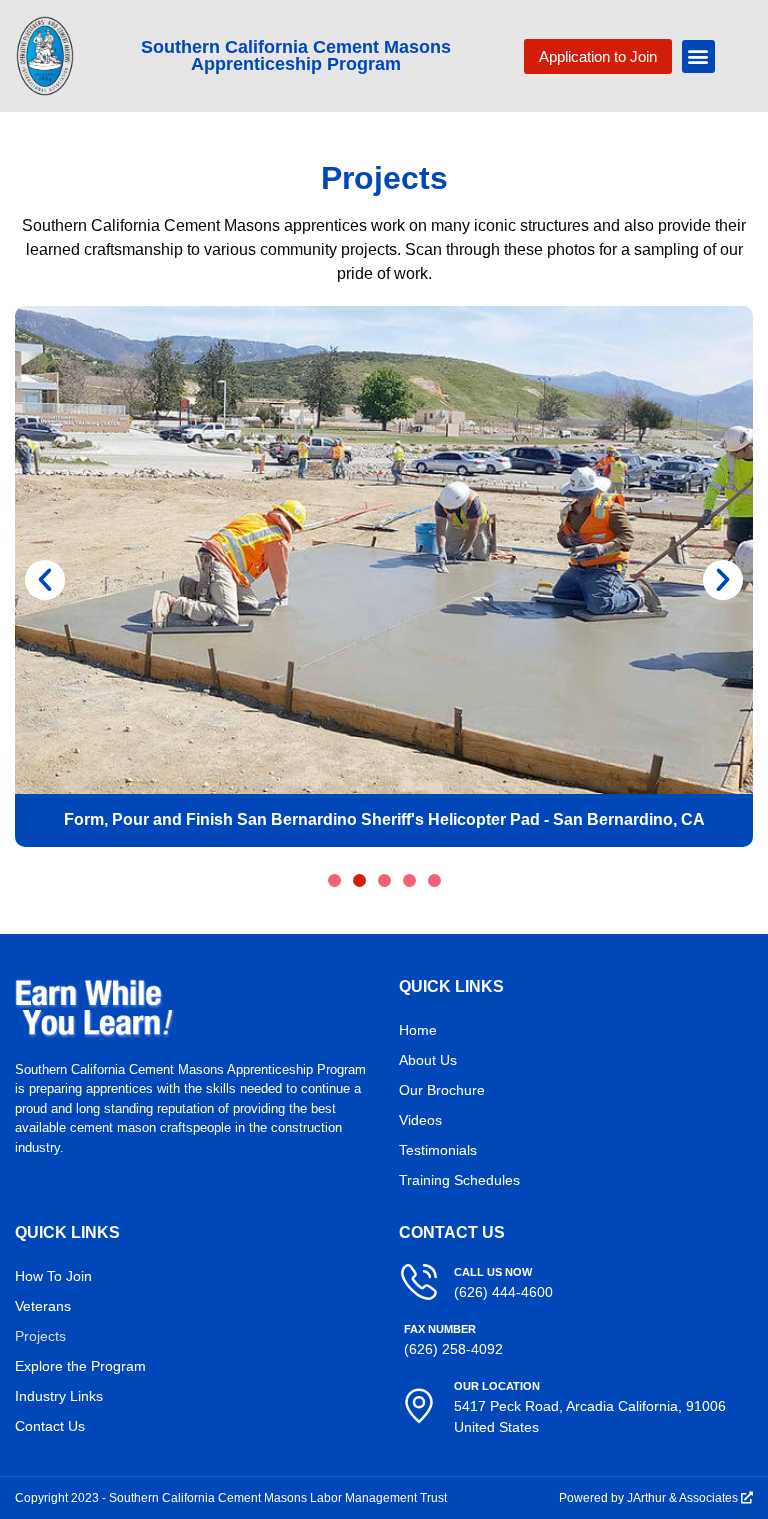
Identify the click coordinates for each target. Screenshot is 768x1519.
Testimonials (438, 1150)
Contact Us (50, 1426)
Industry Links (59, 1396)
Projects (40, 1336)
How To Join (53, 1276)
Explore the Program (80, 1366)
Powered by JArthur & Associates (656, 1498)
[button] (698, 56)
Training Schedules (459, 1180)
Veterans (43, 1306)
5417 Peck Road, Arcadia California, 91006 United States (590, 1407)
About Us (428, 1060)
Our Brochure (442, 1090)
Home (418, 1030)
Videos (420, 1120)
